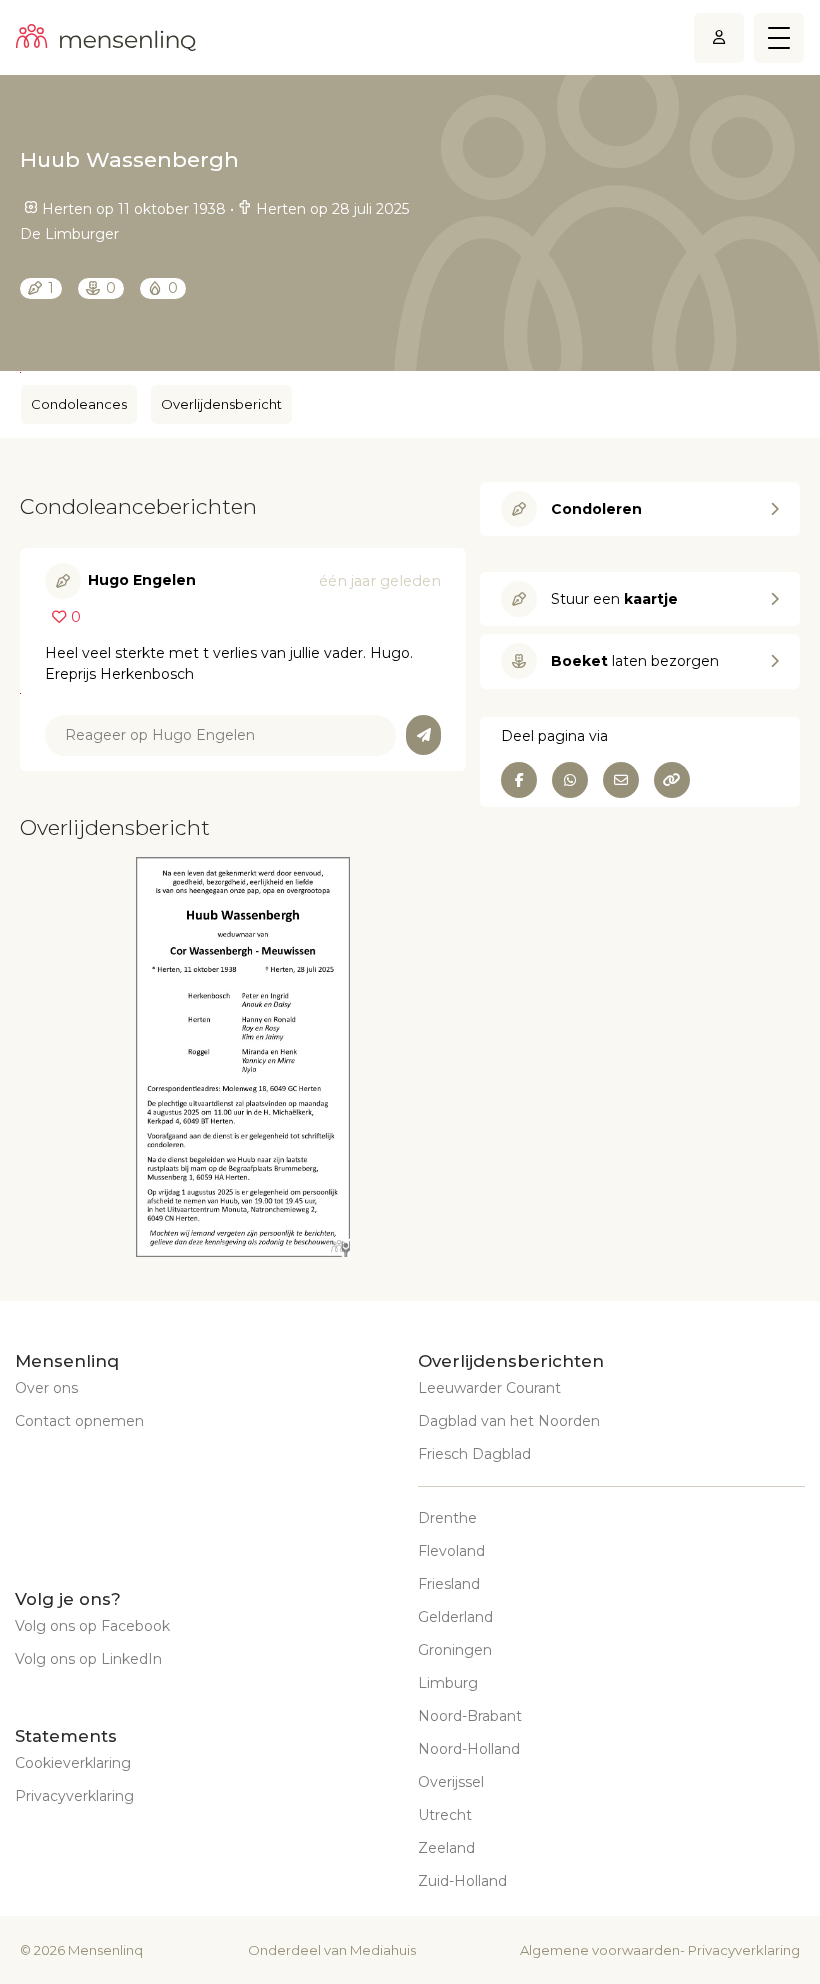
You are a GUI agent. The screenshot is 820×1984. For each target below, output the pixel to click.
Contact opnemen (79, 1421)
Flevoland (451, 1551)
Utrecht (445, 1815)
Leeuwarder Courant (489, 1388)
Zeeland (446, 1848)
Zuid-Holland (462, 1881)
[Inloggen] (719, 37)
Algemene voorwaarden (600, 1950)
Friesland (449, 1584)
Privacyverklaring (74, 1796)
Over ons (46, 1388)
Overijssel (451, 1782)
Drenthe (447, 1518)
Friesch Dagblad (474, 1454)
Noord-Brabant (470, 1716)
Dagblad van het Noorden (509, 1421)
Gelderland (455, 1617)
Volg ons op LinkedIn (88, 1659)
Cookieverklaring (73, 1763)
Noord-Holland (469, 1749)
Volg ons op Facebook (92, 1626)
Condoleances (79, 404)
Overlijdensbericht (221, 404)
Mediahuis (383, 1950)
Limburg (448, 1683)
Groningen (455, 1650)
